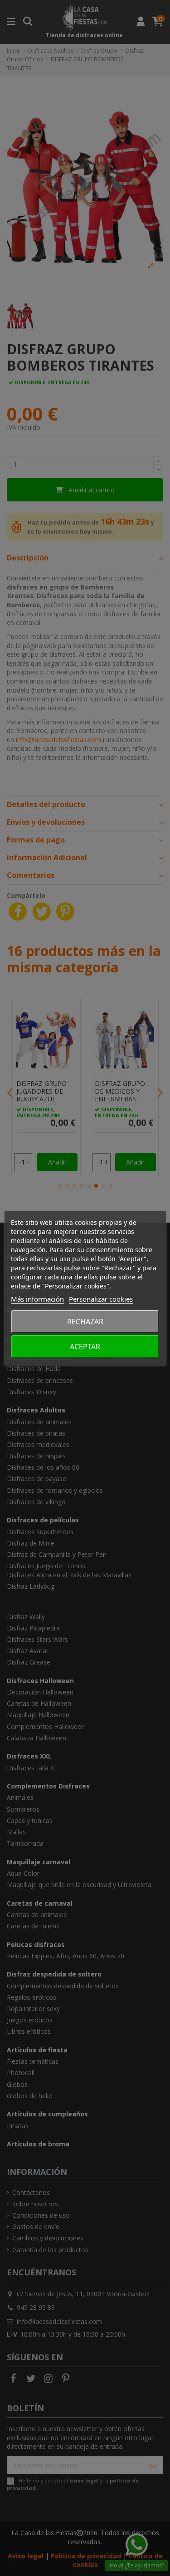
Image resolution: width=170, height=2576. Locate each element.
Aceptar (85, 1347)
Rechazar (85, 1322)
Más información (37, 1299)
